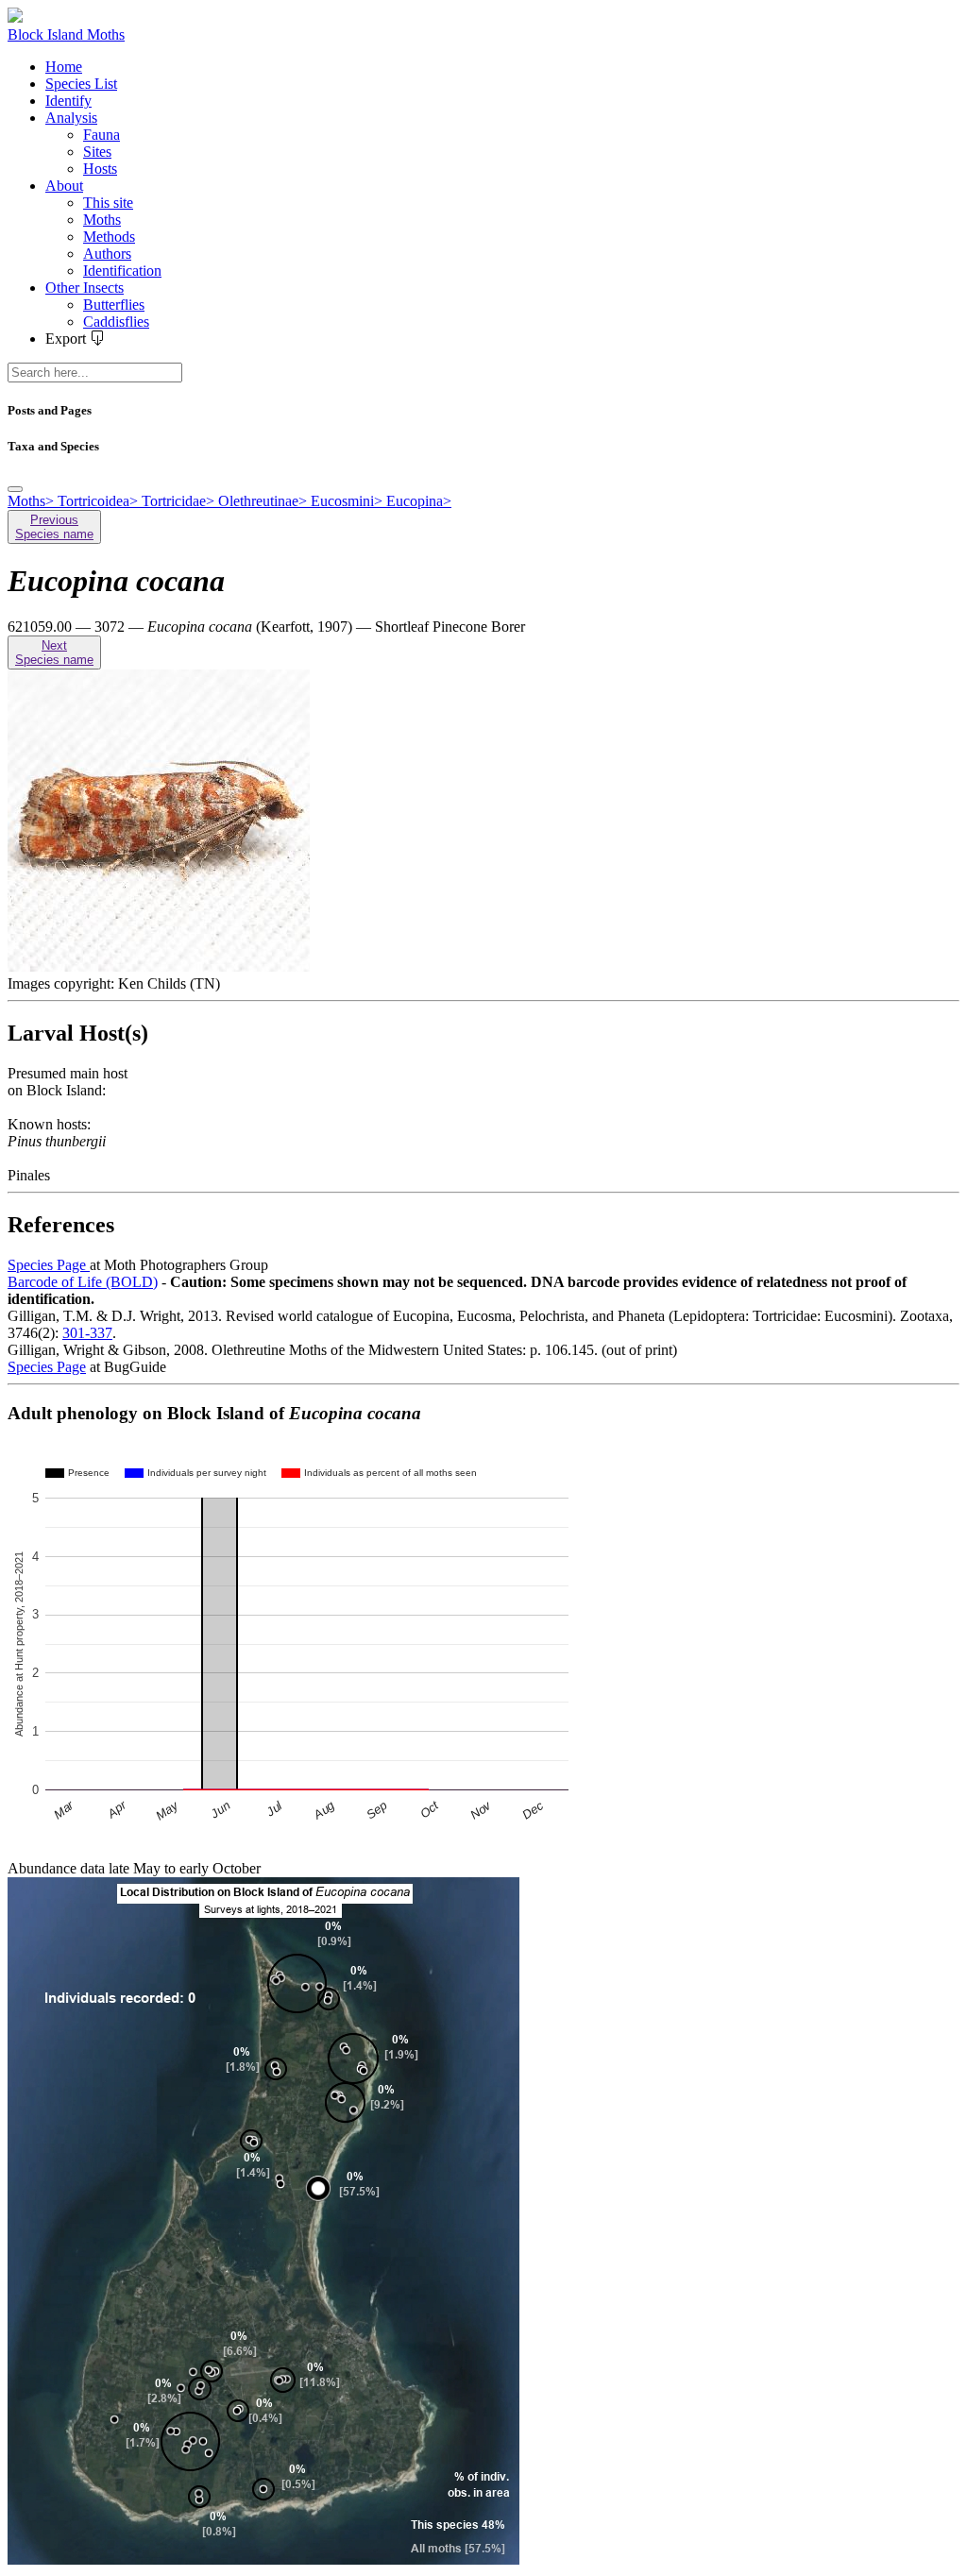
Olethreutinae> (264, 501)
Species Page (49, 1265)
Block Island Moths (66, 34)
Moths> (33, 501)
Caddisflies (116, 322)
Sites (97, 152)
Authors (107, 254)
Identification (122, 271)
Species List (81, 84)
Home (64, 67)
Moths (102, 220)
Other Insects (85, 288)
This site (108, 203)
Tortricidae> (180, 501)
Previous (54, 527)
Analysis (71, 118)
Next (54, 652)
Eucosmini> (348, 501)
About (64, 186)
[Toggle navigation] (15, 489)
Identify (68, 101)
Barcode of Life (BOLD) (83, 1282)
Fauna (102, 135)
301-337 (87, 1333)
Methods (109, 237)
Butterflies (114, 305)
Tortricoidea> (100, 501)
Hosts (100, 169)
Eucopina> (419, 501)
